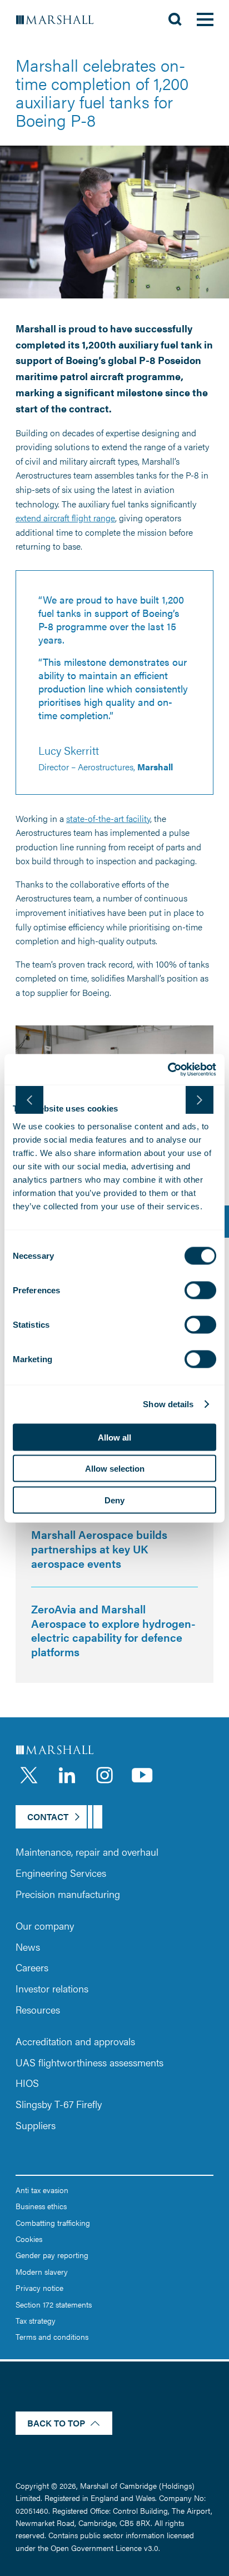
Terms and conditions (52, 2336)
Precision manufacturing (68, 1894)
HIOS (27, 2083)
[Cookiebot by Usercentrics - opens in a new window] (168, 1069)
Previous (29, 1100)
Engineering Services (61, 1873)
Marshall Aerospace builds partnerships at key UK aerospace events (99, 1548)
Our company (45, 1925)
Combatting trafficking (53, 2223)
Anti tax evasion (42, 2190)
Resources (38, 2009)
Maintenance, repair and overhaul (87, 1852)
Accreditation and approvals (75, 2041)
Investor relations (52, 1988)
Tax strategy (36, 2320)
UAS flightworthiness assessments (89, 2062)
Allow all (114, 1437)
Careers (32, 1967)
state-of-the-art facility (108, 818)
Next (200, 1100)
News (28, 1947)
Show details (168, 1404)
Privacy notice (39, 2288)
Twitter (29, 1775)
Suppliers (36, 2125)
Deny (114, 1500)
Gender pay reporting (52, 2255)
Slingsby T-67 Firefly (59, 2104)
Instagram (104, 1775)
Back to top (56, 2423)
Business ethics (41, 2206)
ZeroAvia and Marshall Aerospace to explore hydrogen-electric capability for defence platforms (113, 1630)
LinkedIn (67, 1775)
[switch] (200, 1290)
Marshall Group (61, 19)
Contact (48, 1817)
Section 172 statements (54, 2304)
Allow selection (115, 1469)
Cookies (29, 2239)
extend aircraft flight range (65, 518)
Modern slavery (42, 2271)
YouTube (142, 1775)
